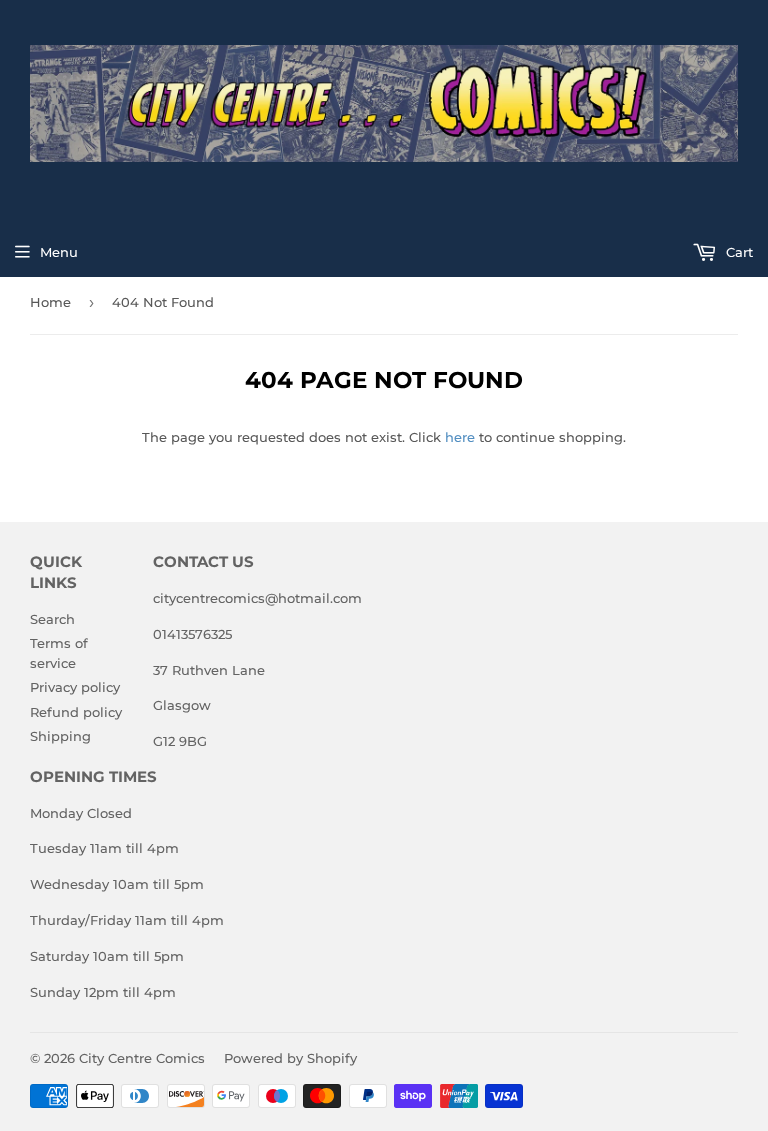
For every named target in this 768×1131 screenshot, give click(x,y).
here (460, 437)
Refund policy (76, 712)
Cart (737, 252)
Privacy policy (75, 687)
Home (50, 302)
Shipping (60, 736)
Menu (59, 252)
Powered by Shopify (290, 1058)
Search (52, 619)
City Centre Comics (142, 1058)
